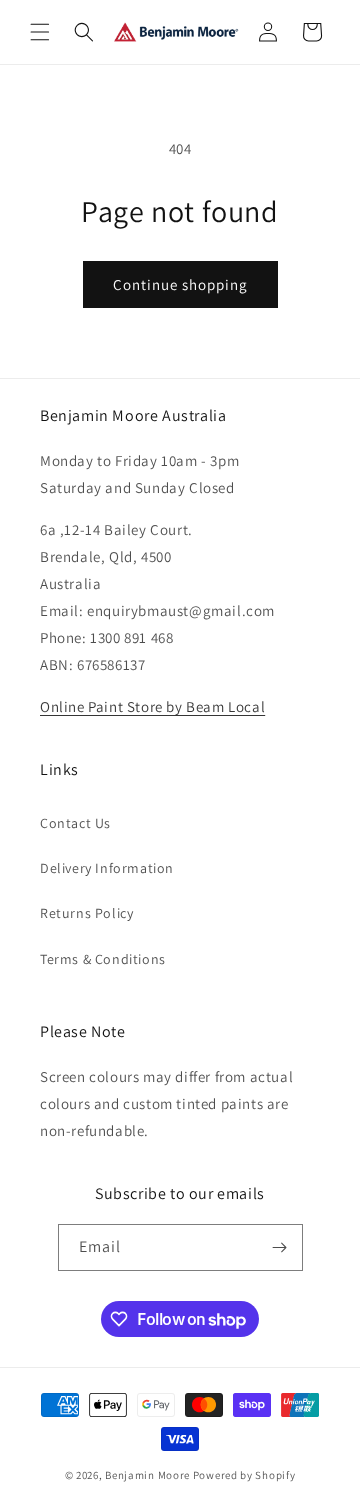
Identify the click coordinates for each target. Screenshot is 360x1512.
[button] (40, 32)
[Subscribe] (280, 1247)
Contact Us (75, 823)
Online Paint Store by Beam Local (152, 706)
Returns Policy (86, 913)
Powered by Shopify (244, 1475)
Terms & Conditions (103, 959)
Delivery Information (107, 868)
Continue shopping (180, 284)
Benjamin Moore (147, 1475)
